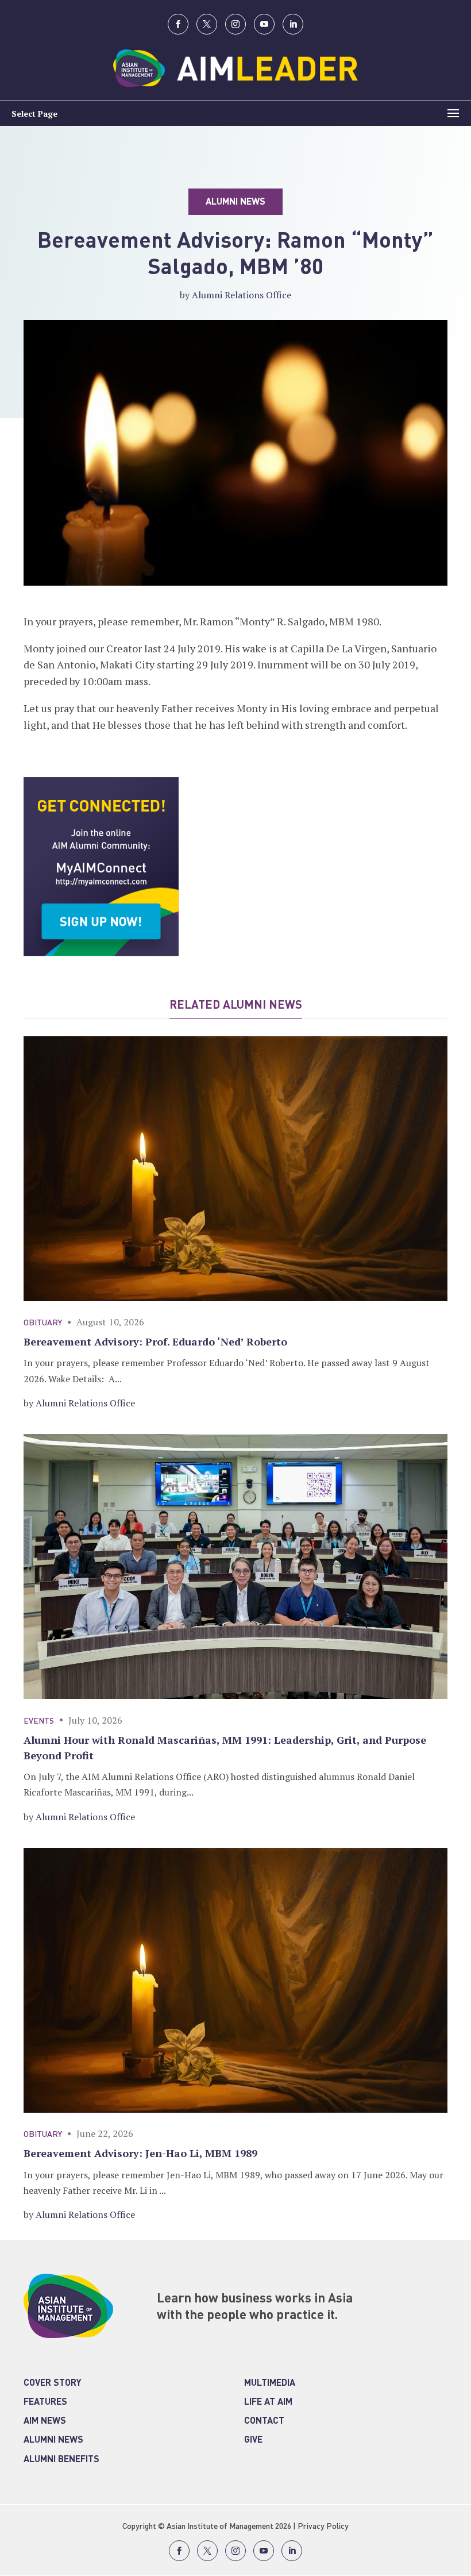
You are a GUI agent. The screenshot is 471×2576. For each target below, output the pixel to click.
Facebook (178, 24)
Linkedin (293, 24)
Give (253, 2440)
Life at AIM (268, 2402)
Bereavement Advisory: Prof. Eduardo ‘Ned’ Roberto (155, 1341)
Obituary (43, 1323)
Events (39, 1721)
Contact (264, 2421)
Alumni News (53, 2440)
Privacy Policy (323, 2527)
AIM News (45, 2421)
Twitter (207, 24)
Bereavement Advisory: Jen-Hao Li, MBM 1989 (140, 2153)
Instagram (235, 24)
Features (45, 2402)
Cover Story (53, 2383)
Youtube (264, 24)
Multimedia (270, 2383)
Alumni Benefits (61, 2460)
